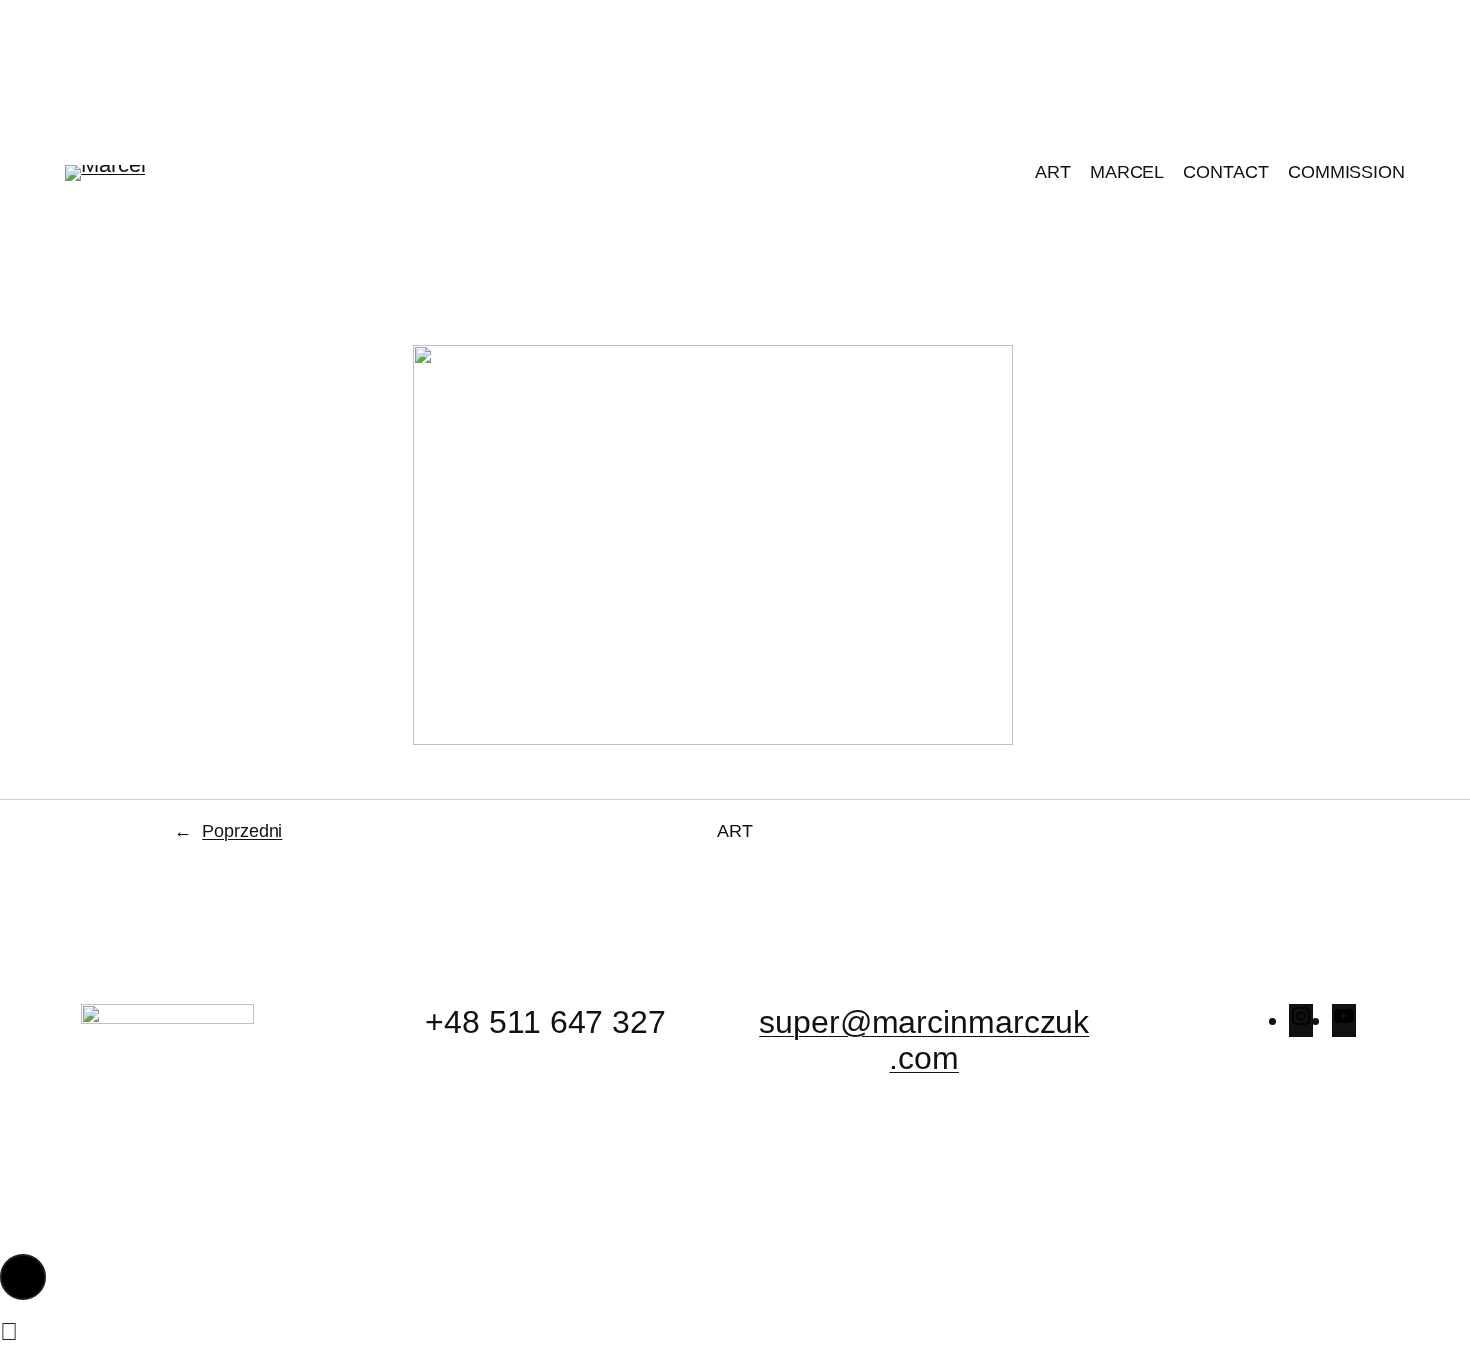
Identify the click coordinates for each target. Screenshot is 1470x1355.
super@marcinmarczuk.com (924, 1040)
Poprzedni (242, 831)
